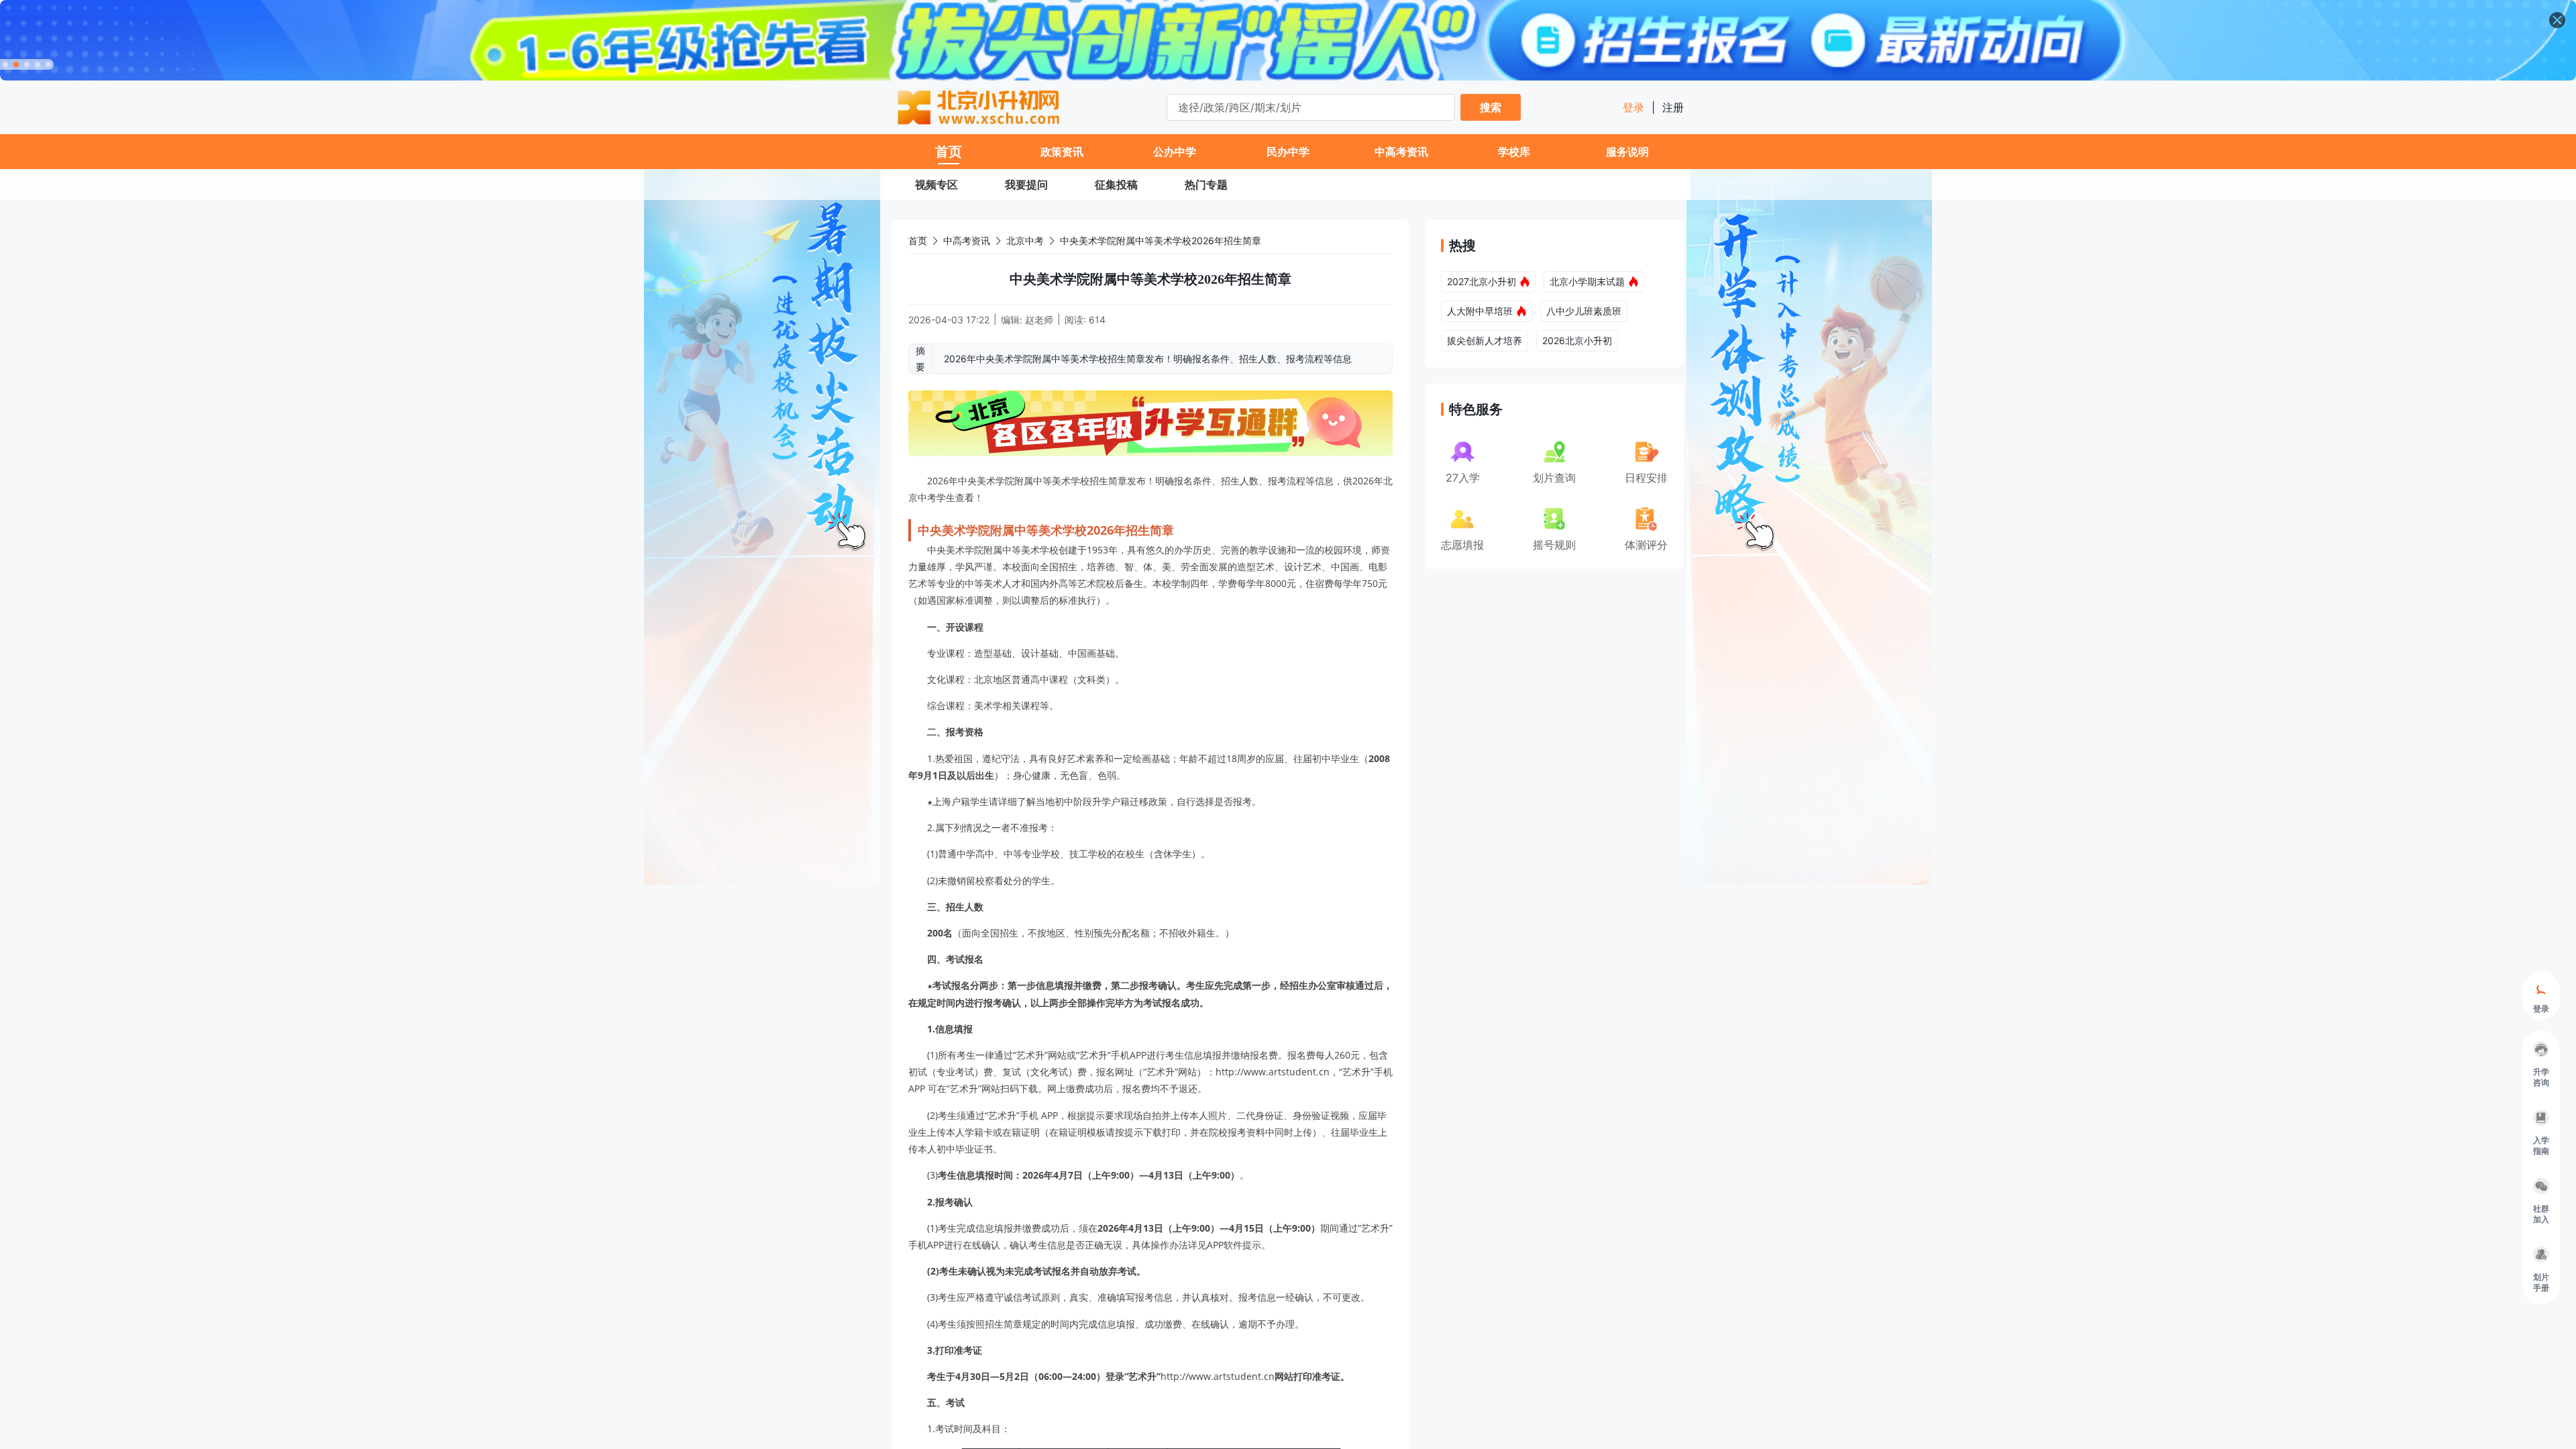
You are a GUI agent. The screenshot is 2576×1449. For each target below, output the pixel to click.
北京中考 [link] (1025, 240)
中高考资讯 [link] (967, 240)
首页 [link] (918, 240)
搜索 (1491, 107)
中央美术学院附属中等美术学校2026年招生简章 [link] (1161, 240)
